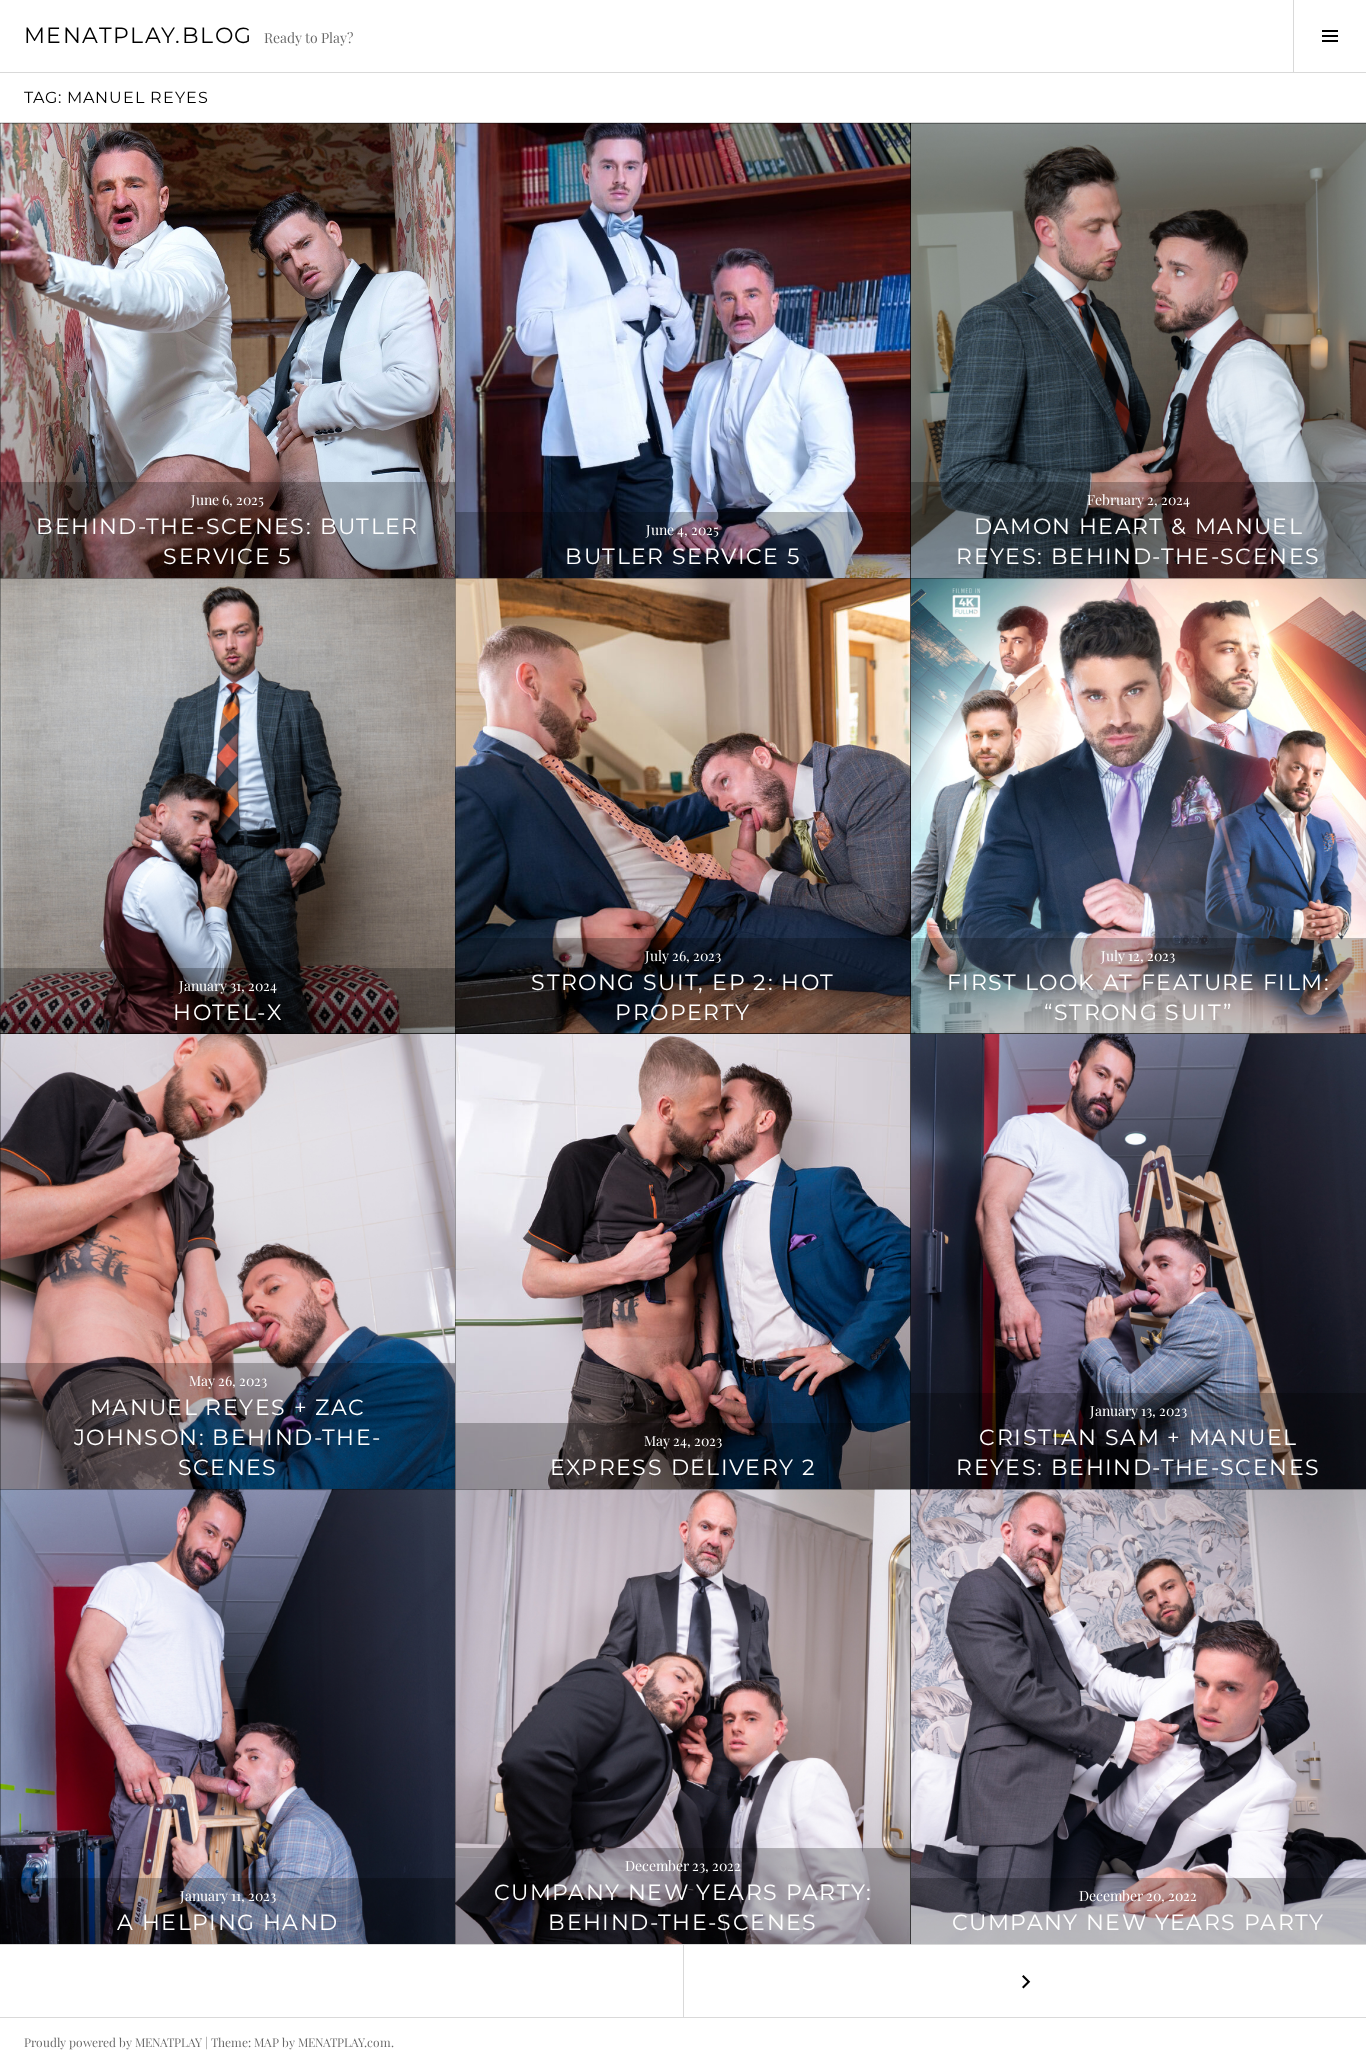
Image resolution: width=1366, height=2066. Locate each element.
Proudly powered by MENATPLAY (113, 2042)
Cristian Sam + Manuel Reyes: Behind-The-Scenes (1138, 1452)
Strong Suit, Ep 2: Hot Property (682, 997)
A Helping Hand (227, 1922)
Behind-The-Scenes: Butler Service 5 (227, 541)
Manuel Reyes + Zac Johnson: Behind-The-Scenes (228, 1437)
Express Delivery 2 (683, 1467)
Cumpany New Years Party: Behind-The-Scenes (683, 1907)
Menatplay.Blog (138, 35)
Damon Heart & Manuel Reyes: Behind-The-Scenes (1138, 541)
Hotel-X (227, 1012)
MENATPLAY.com (344, 2042)
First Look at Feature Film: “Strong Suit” (1138, 997)
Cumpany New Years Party (1138, 1922)
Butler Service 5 (682, 556)
